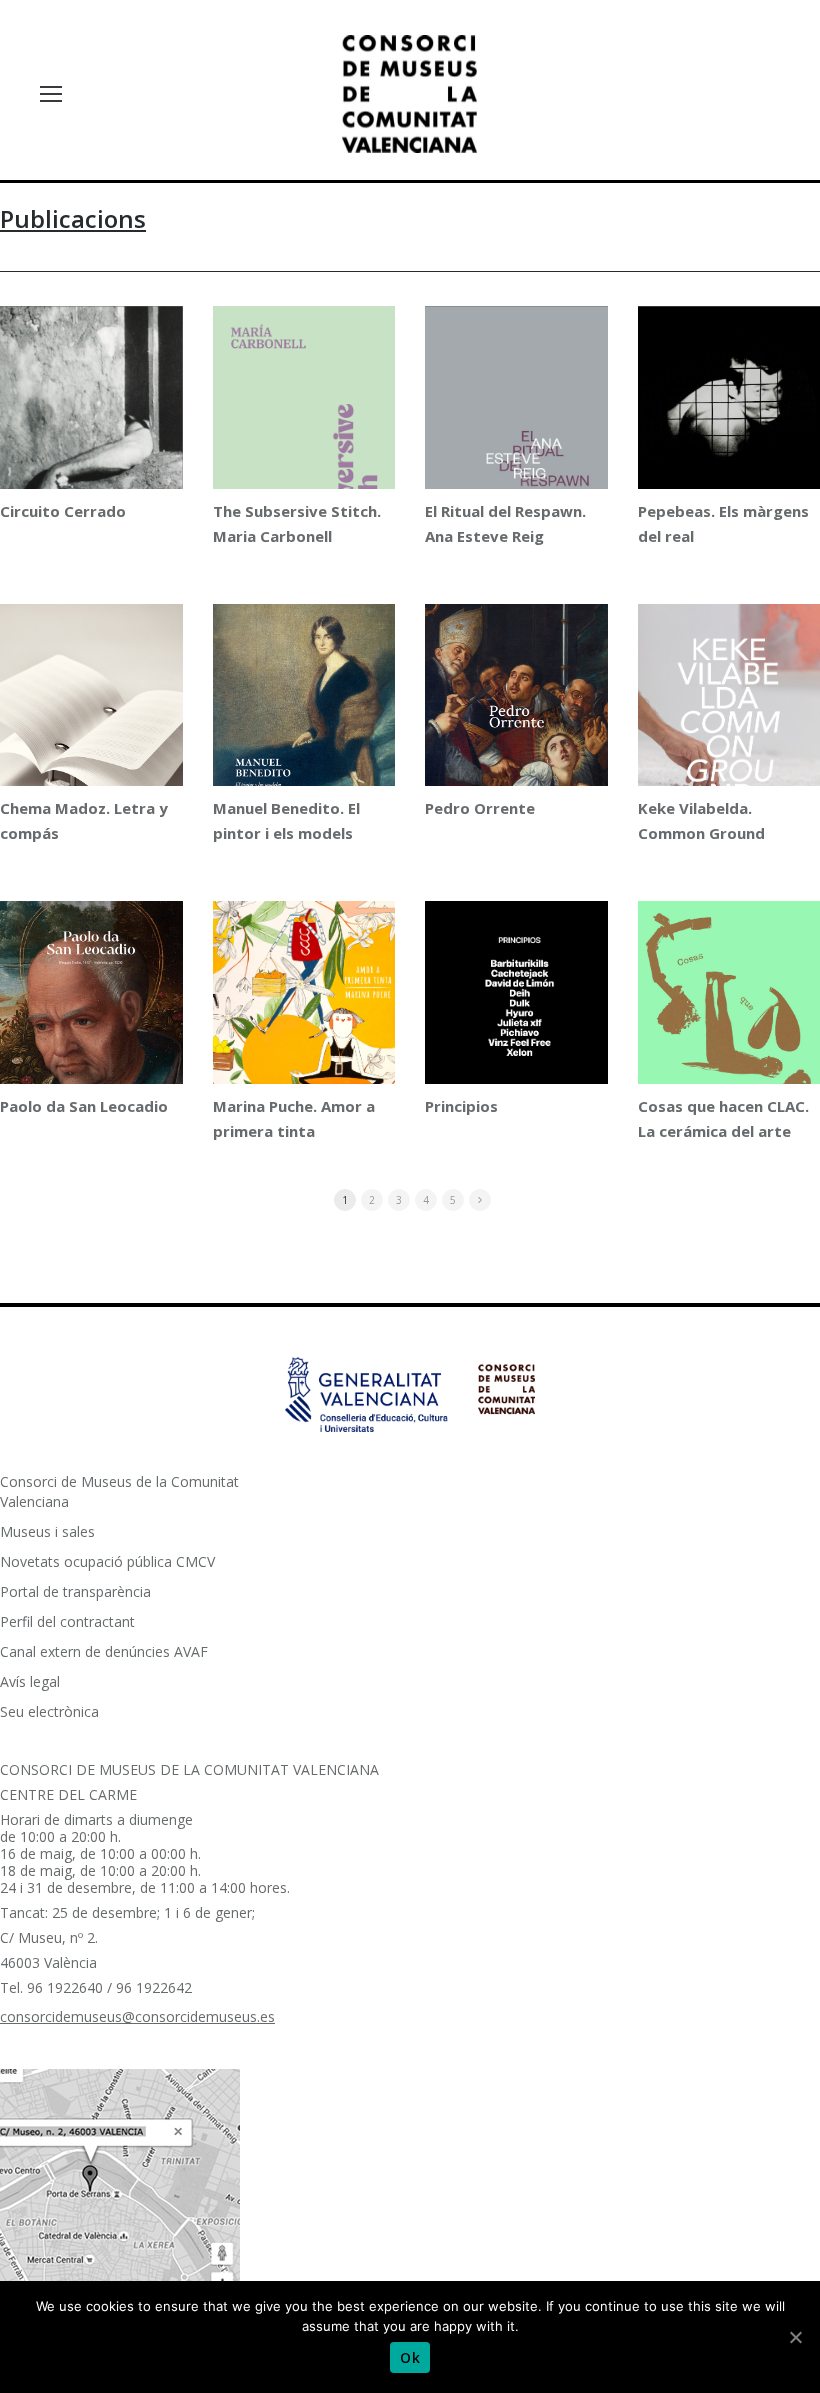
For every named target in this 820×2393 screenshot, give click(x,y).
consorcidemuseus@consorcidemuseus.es (137, 2016)
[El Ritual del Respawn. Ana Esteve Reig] (516, 437)
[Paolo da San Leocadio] (91, 1018)
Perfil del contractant (67, 1621)
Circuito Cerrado (63, 511)
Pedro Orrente (480, 808)
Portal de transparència (75, 1591)
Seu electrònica (49, 1711)
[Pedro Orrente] (516, 718)
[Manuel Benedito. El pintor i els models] (304, 712)
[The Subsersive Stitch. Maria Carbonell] (304, 433)
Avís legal (30, 1681)
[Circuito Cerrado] (91, 435)
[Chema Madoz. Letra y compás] (91, 739)
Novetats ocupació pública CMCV (107, 1561)
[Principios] (516, 1041)
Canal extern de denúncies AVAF (104, 1651)
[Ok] (795, 2337)
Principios (461, 1106)
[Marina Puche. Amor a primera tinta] (304, 1012)
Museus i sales (47, 1531)
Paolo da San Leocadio (84, 1106)
